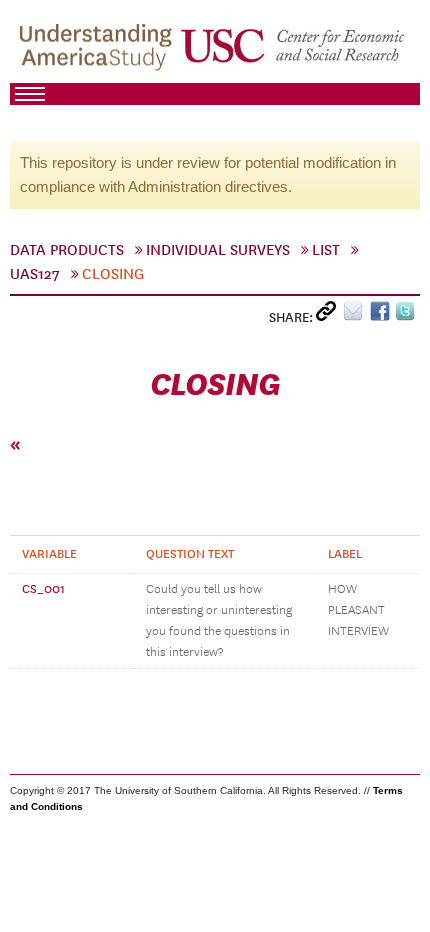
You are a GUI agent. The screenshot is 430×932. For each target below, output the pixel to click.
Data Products (67, 250)
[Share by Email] (356, 315)
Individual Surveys (218, 250)
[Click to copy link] (329, 315)
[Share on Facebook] (382, 315)
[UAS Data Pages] (99, 51)
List (326, 250)
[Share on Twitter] (407, 315)
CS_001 (43, 589)
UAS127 (35, 274)
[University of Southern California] (294, 51)
